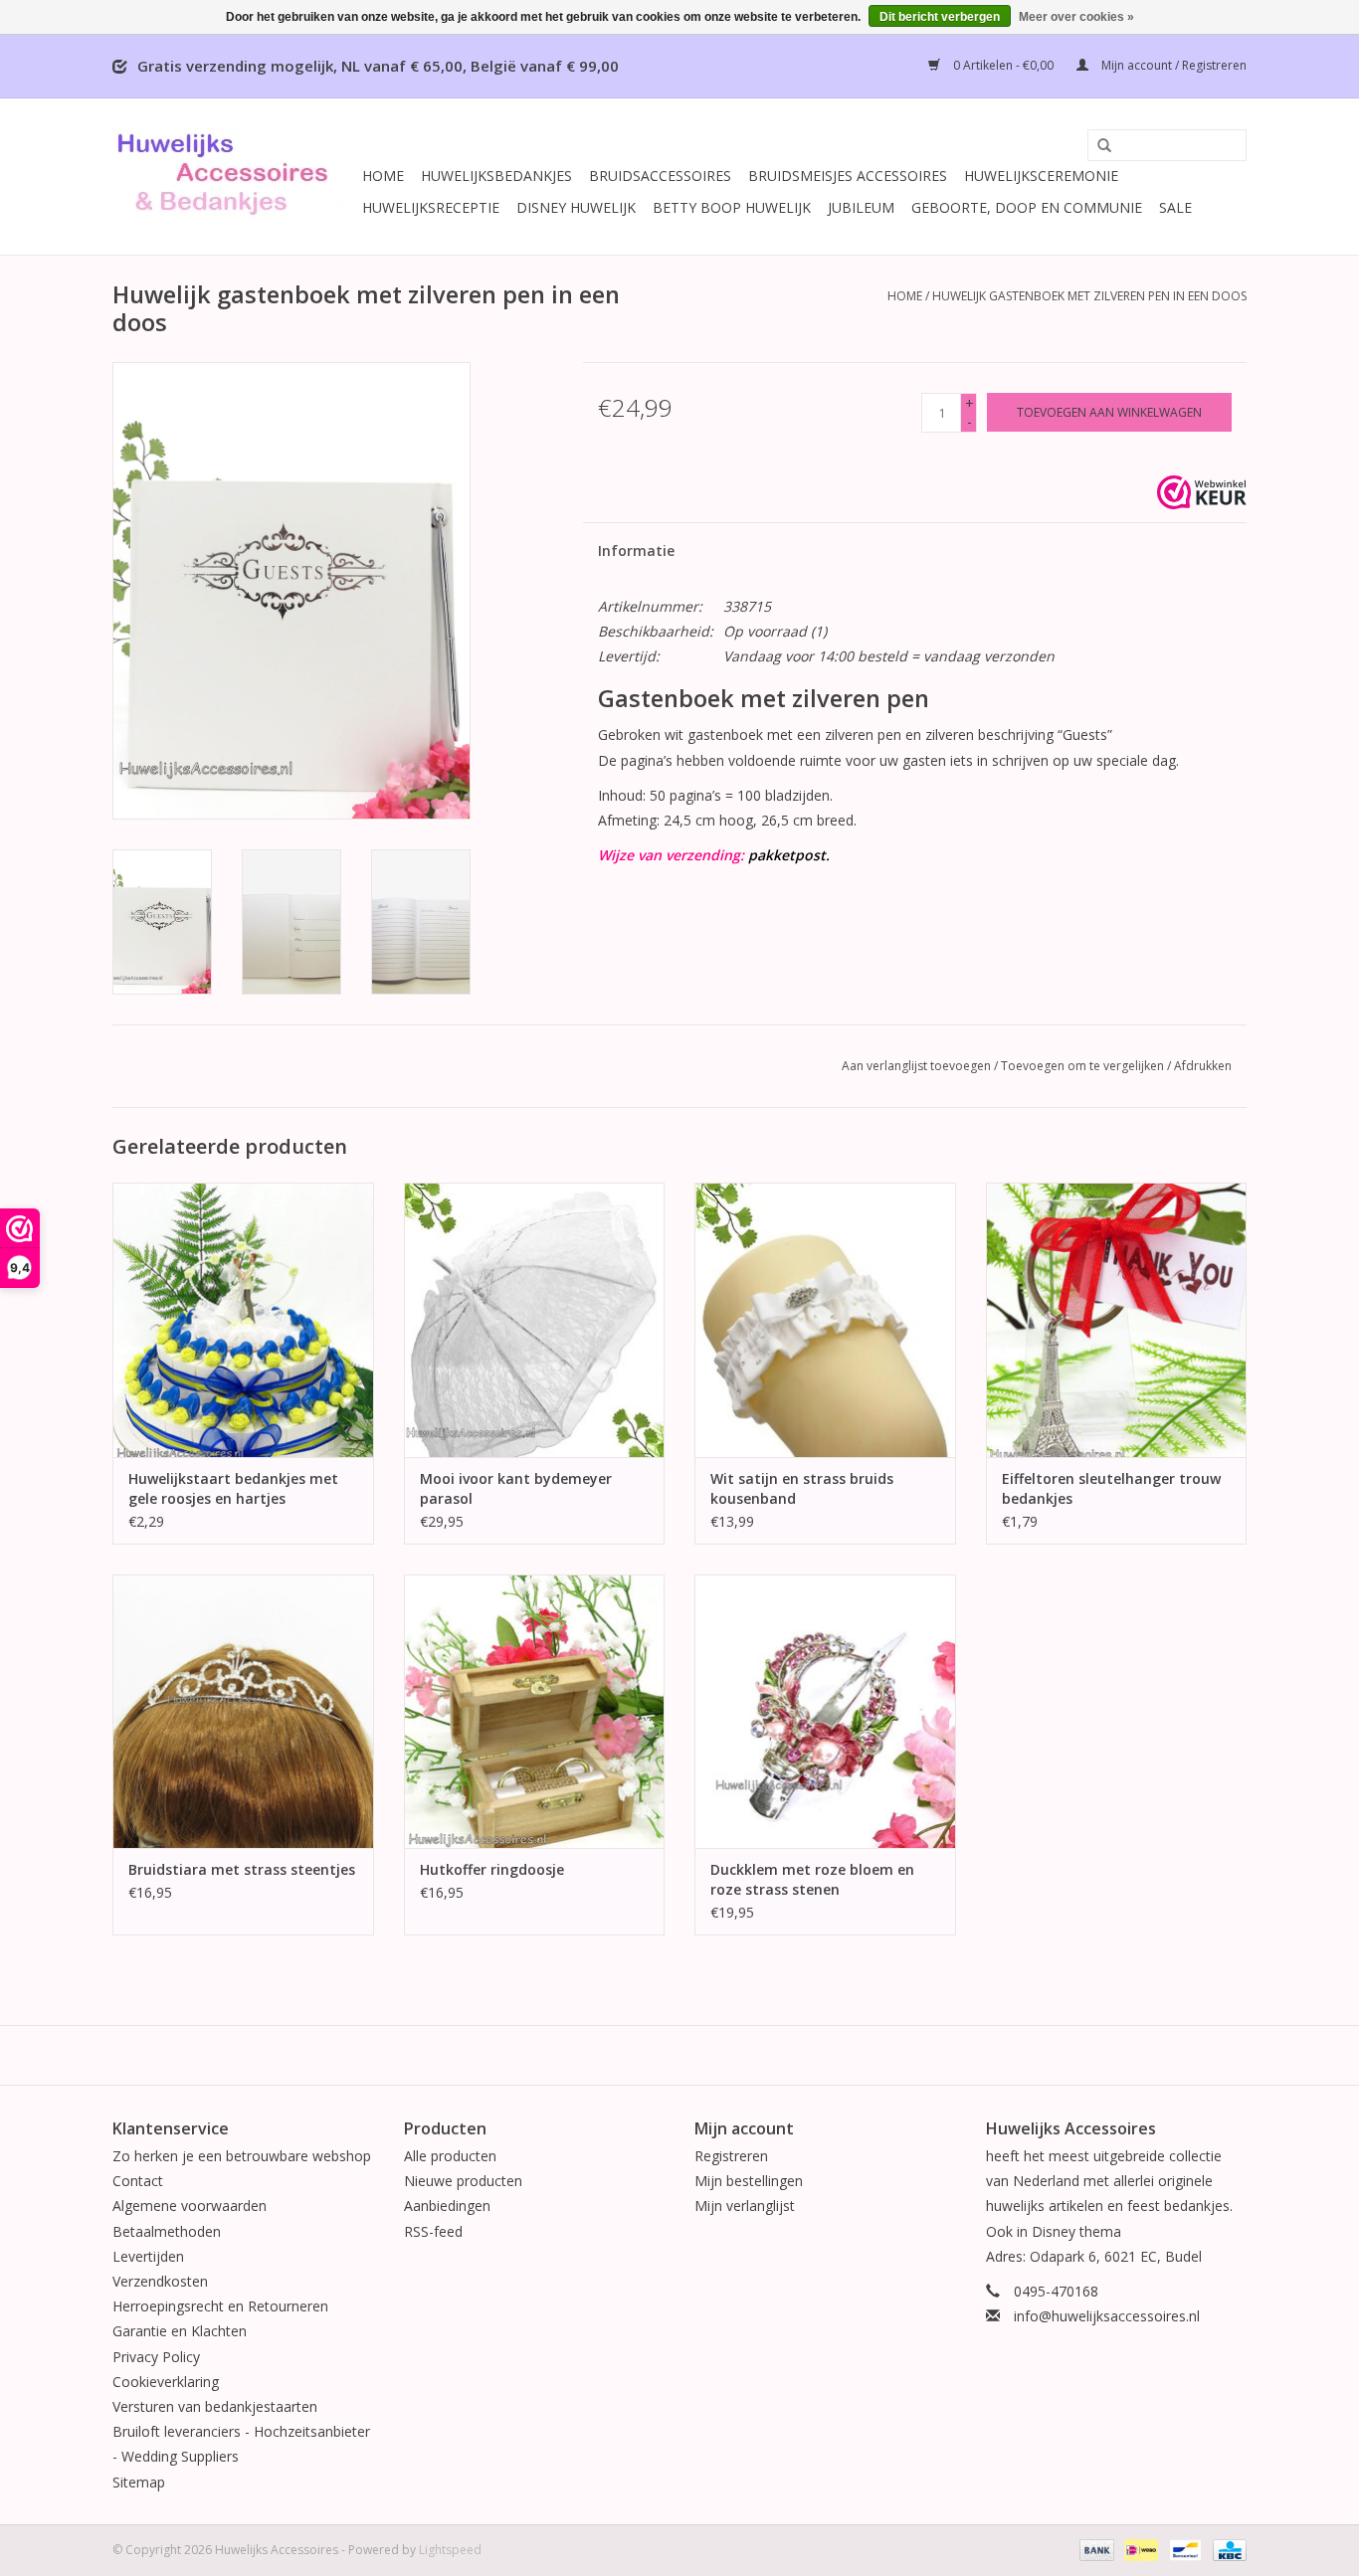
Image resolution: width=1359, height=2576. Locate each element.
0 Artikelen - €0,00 (1003, 65)
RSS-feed (433, 2231)
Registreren (731, 2156)
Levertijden (148, 2256)
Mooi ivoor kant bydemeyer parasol (516, 1488)
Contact (138, 2181)
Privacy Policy (156, 2357)
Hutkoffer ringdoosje (492, 1869)
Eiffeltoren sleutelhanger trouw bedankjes (1111, 1488)
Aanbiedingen (447, 2206)
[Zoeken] (1097, 146)
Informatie (636, 551)
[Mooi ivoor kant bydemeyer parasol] (535, 1319)
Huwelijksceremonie (1041, 176)
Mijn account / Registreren (1172, 65)
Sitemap (139, 2482)
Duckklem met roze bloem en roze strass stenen (812, 1879)
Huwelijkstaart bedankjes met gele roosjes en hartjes (233, 1488)
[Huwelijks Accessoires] (234, 177)
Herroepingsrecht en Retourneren (220, 2306)
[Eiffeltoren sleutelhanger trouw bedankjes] (1117, 1319)
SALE (1175, 207)
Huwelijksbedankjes (496, 176)
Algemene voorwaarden (190, 2206)
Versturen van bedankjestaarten (215, 2406)
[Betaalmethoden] (1095, 2549)
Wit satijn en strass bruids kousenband (802, 1488)
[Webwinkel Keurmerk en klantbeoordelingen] (1202, 492)
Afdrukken (1203, 1066)
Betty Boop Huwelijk (732, 207)
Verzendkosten (160, 2281)
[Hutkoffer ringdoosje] (535, 1711)
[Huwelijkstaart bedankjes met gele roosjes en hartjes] (243, 1319)
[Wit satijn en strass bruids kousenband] (825, 1319)
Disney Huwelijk (576, 207)
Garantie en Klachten (180, 2331)
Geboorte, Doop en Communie (1027, 207)
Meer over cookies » (1076, 17)
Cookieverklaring (166, 2382)
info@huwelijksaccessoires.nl (1107, 2316)
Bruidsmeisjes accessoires (848, 176)
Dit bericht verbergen (940, 17)
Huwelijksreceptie (431, 207)
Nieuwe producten (463, 2181)
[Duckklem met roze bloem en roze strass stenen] (825, 1711)
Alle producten (450, 2156)
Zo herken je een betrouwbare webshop (242, 2156)
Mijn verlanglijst (745, 2206)
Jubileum (861, 207)
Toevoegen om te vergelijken (1084, 1066)
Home (383, 176)
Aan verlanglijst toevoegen (916, 1066)
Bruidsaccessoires (660, 176)
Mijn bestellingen (749, 2181)
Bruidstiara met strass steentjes (242, 1869)
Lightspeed (450, 2550)
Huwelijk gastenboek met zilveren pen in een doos (1089, 296)
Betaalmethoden (167, 2231)
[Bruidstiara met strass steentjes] (243, 1711)
